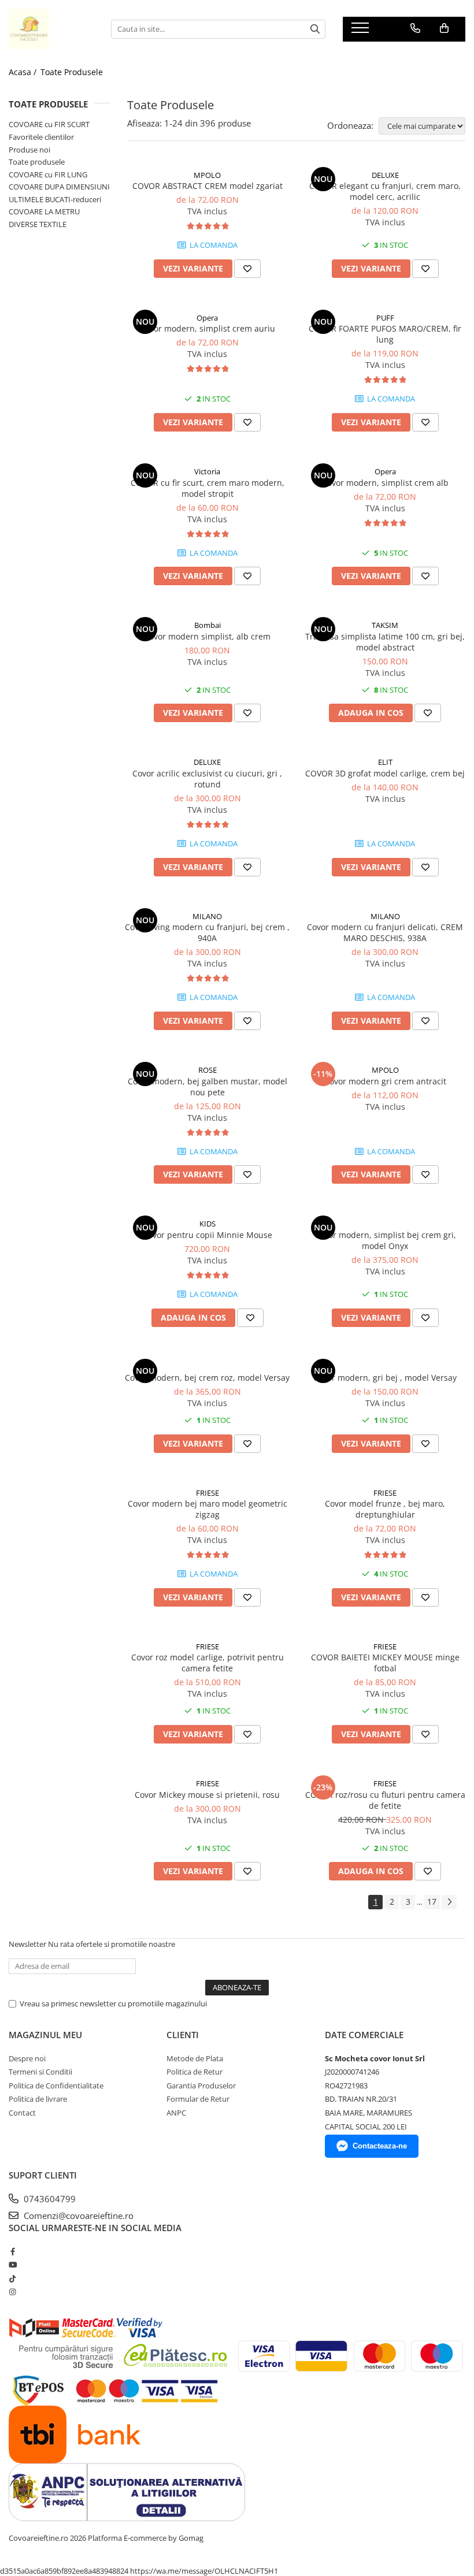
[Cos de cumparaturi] (444, 28)
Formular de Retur (198, 2099)
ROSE (208, 1070)
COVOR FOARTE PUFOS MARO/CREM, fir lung (385, 334)
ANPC (176, 2113)
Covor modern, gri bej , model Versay (385, 1378)
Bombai (208, 625)
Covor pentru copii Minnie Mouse (208, 1235)
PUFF (385, 318)
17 (432, 1902)
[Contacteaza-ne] (415, 28)
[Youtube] (12, 2265)
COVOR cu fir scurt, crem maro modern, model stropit (208, 488)
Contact (22, 2113)
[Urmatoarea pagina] (449, 1902)
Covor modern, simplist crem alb (385, 483)
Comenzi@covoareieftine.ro (77, 2216)
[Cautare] (315, 29)
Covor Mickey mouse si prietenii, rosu (207, 1795)
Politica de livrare (38, 2099)
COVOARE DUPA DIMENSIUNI (59, 187)
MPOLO (207, 175)
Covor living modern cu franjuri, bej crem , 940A (207, 932)
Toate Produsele (72, 72)
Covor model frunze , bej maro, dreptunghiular (385, 1509)
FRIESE (208, 1493)
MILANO (207, 916)
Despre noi (27, 2058)
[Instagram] (12, 2292)
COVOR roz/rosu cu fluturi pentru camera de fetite (385, 1800)
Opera (207, 318)
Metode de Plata (195, 2058)
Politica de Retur (195, 2072)
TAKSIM (385, 625)
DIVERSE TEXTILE (38, 224)
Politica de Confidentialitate (56, 2086)
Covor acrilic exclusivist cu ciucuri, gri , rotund (207, 779)
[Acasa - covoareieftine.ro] (51, 29)
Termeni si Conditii (40, 2072)
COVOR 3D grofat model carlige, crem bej (385, 773)
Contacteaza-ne (380, 2146)
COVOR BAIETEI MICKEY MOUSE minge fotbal (385, 1663)
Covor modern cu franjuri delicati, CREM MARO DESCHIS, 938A (385, 932)
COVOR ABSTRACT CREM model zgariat (208, 186)
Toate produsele (37, 162)
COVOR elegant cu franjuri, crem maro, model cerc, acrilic (385, 191)
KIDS (208, 1224)
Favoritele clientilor (41, 137)
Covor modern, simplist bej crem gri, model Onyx (385, 1240)
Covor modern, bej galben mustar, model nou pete (208, 1087)
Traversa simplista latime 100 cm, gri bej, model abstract (385, 642)
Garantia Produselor (201, 2086)
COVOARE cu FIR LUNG (48, 174)
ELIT (385, 762)
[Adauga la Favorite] (247, 269)
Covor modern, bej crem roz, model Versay (207, 1378)
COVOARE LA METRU (44, 211)
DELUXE (385, 175)
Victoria (207, 471)
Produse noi (29, 150)
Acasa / (24, 72)
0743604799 (49, 2199)
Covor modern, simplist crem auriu (208, 328)
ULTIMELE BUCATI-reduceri (55, 199)
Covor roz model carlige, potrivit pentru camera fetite (208, 1663)
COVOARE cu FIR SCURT (49, 124)
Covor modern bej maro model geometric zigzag (208, 1509)
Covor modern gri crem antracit (385, 1081)
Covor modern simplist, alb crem (207, 636)
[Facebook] (12, 2251)
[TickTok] (12, 2278)
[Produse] (362, 31)
